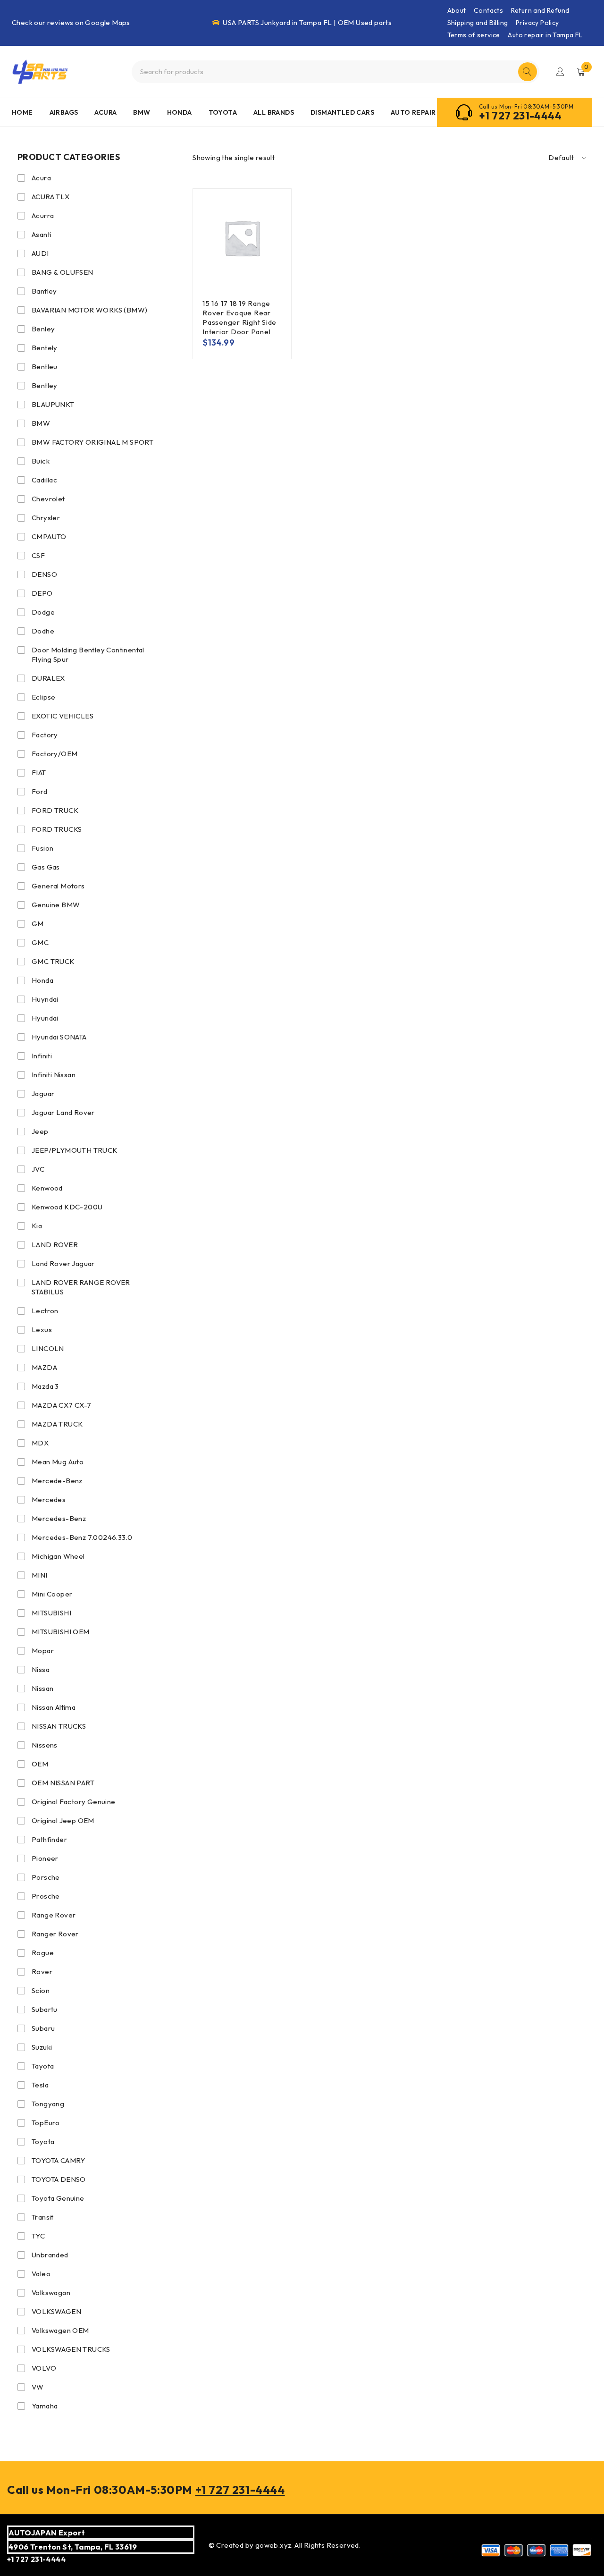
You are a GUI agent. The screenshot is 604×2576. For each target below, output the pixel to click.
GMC (40, 942)
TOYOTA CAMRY (59, 2160)
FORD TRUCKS (57, 829)
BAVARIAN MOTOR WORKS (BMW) (89, 310)
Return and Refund (540, 10)
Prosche (46, 1896)
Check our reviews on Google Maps (71, 22)
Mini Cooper (52, 1594)
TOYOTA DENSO (59, 2179)
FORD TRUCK (55, 810)
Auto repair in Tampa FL (545, 35)
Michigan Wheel (58, 1556)
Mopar (43, 1651)
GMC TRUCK (53, 961)
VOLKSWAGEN (56, 2311)
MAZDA (44, 1367)
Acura (41, 178)
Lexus (42, 1330)
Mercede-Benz (57, 1481)
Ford (40, 791)
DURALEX (48, 678)
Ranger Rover (55, 1934)
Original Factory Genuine (74, 1802)
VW (38, 2387)
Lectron (45, 1311)
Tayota (43, 2066)
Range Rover (54, 1915)
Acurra (43, 215)
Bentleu (45, 367)
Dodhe (43, 631)
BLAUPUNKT (53, 404)
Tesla (40, 2085)
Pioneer (45, 1858)
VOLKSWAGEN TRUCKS (71, 2349)
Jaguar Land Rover (63, 1112)
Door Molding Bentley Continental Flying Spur (88, 655)
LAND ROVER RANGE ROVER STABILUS (81, 1287)
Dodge (43, 612)
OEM (40, 1764)
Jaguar (43, 1094)
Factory (45, 735)
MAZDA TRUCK (57, 1424)
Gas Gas (46, 867)
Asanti (42, 234)
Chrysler (46, 518)
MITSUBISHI (51, 1613)
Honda (42, 980)
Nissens (45, 1745)
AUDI (40, 253)
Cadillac (44, 480)
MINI (40, 1575)
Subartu (45, 2009)
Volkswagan (51, 2293)
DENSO (44, 574)
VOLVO (44, 2368)
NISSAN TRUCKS (59, 1726)
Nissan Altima (54, 1707)
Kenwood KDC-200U (67, 1207)
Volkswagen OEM (60, 2330)
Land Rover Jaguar (63, 1263)
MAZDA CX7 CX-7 (62, 1405)
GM (38, 924)
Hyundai (45, 1018)
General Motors (58, 886)
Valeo (41, 2274)
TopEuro (46, 2123)
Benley (43, 329)
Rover (42, 1972)
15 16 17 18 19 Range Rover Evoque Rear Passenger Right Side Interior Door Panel (239, 317)
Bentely (45, 348)
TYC (38, 2236)
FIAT (39, 773)
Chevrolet (48, 499)
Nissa (41, 1669)
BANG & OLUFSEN (63, 272)
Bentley (45, 385)
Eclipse (44, 697)
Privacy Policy (537, 23)
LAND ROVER (55, 1245)
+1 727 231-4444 (520, 116)
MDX (40, 1443)
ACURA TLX (51, 197)
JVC (38, 1169)
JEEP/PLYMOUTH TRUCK (75, 1150)
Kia (37, 1226)
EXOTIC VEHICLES (63, 716)
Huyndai (45, 999)
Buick (41, 461)
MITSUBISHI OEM (61, 1632)
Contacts (488, 10)
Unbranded (50, 2255)
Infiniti (42, 1056)
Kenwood (47, 1188)
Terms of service (474, 35)
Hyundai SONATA (59, 1037)
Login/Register (560, 72)
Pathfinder (49, 1839)
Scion (41, 1990)
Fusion (42, 848)
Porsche (46, 1877)
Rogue (43, 1953)
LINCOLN (48, 1348)
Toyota (43, 2141)
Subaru (43, 2028)
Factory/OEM (55, 754)
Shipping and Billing (478, 23)
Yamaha (45, 2406)
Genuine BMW (56, 905)
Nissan (42, 1688)
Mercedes (49, 1499)
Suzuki (42, 2047)
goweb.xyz (273, 2545)
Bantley (44, 291)
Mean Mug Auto (58, 1462)
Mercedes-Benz (59, 1518)
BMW (41, 423)
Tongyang (48, 2104)
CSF (38, 555)
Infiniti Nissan (54, 1075)
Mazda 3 (45, 1386)
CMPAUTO (49, 536)
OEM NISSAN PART (63, 1783)
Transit (43, 2217)
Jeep (40, 1131)
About (457, 10)
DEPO (42, 593)
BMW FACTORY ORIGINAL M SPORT (92, 442)
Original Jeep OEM (63, 1820)
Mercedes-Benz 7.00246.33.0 (82, 1537)
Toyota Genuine (58, 2198)
